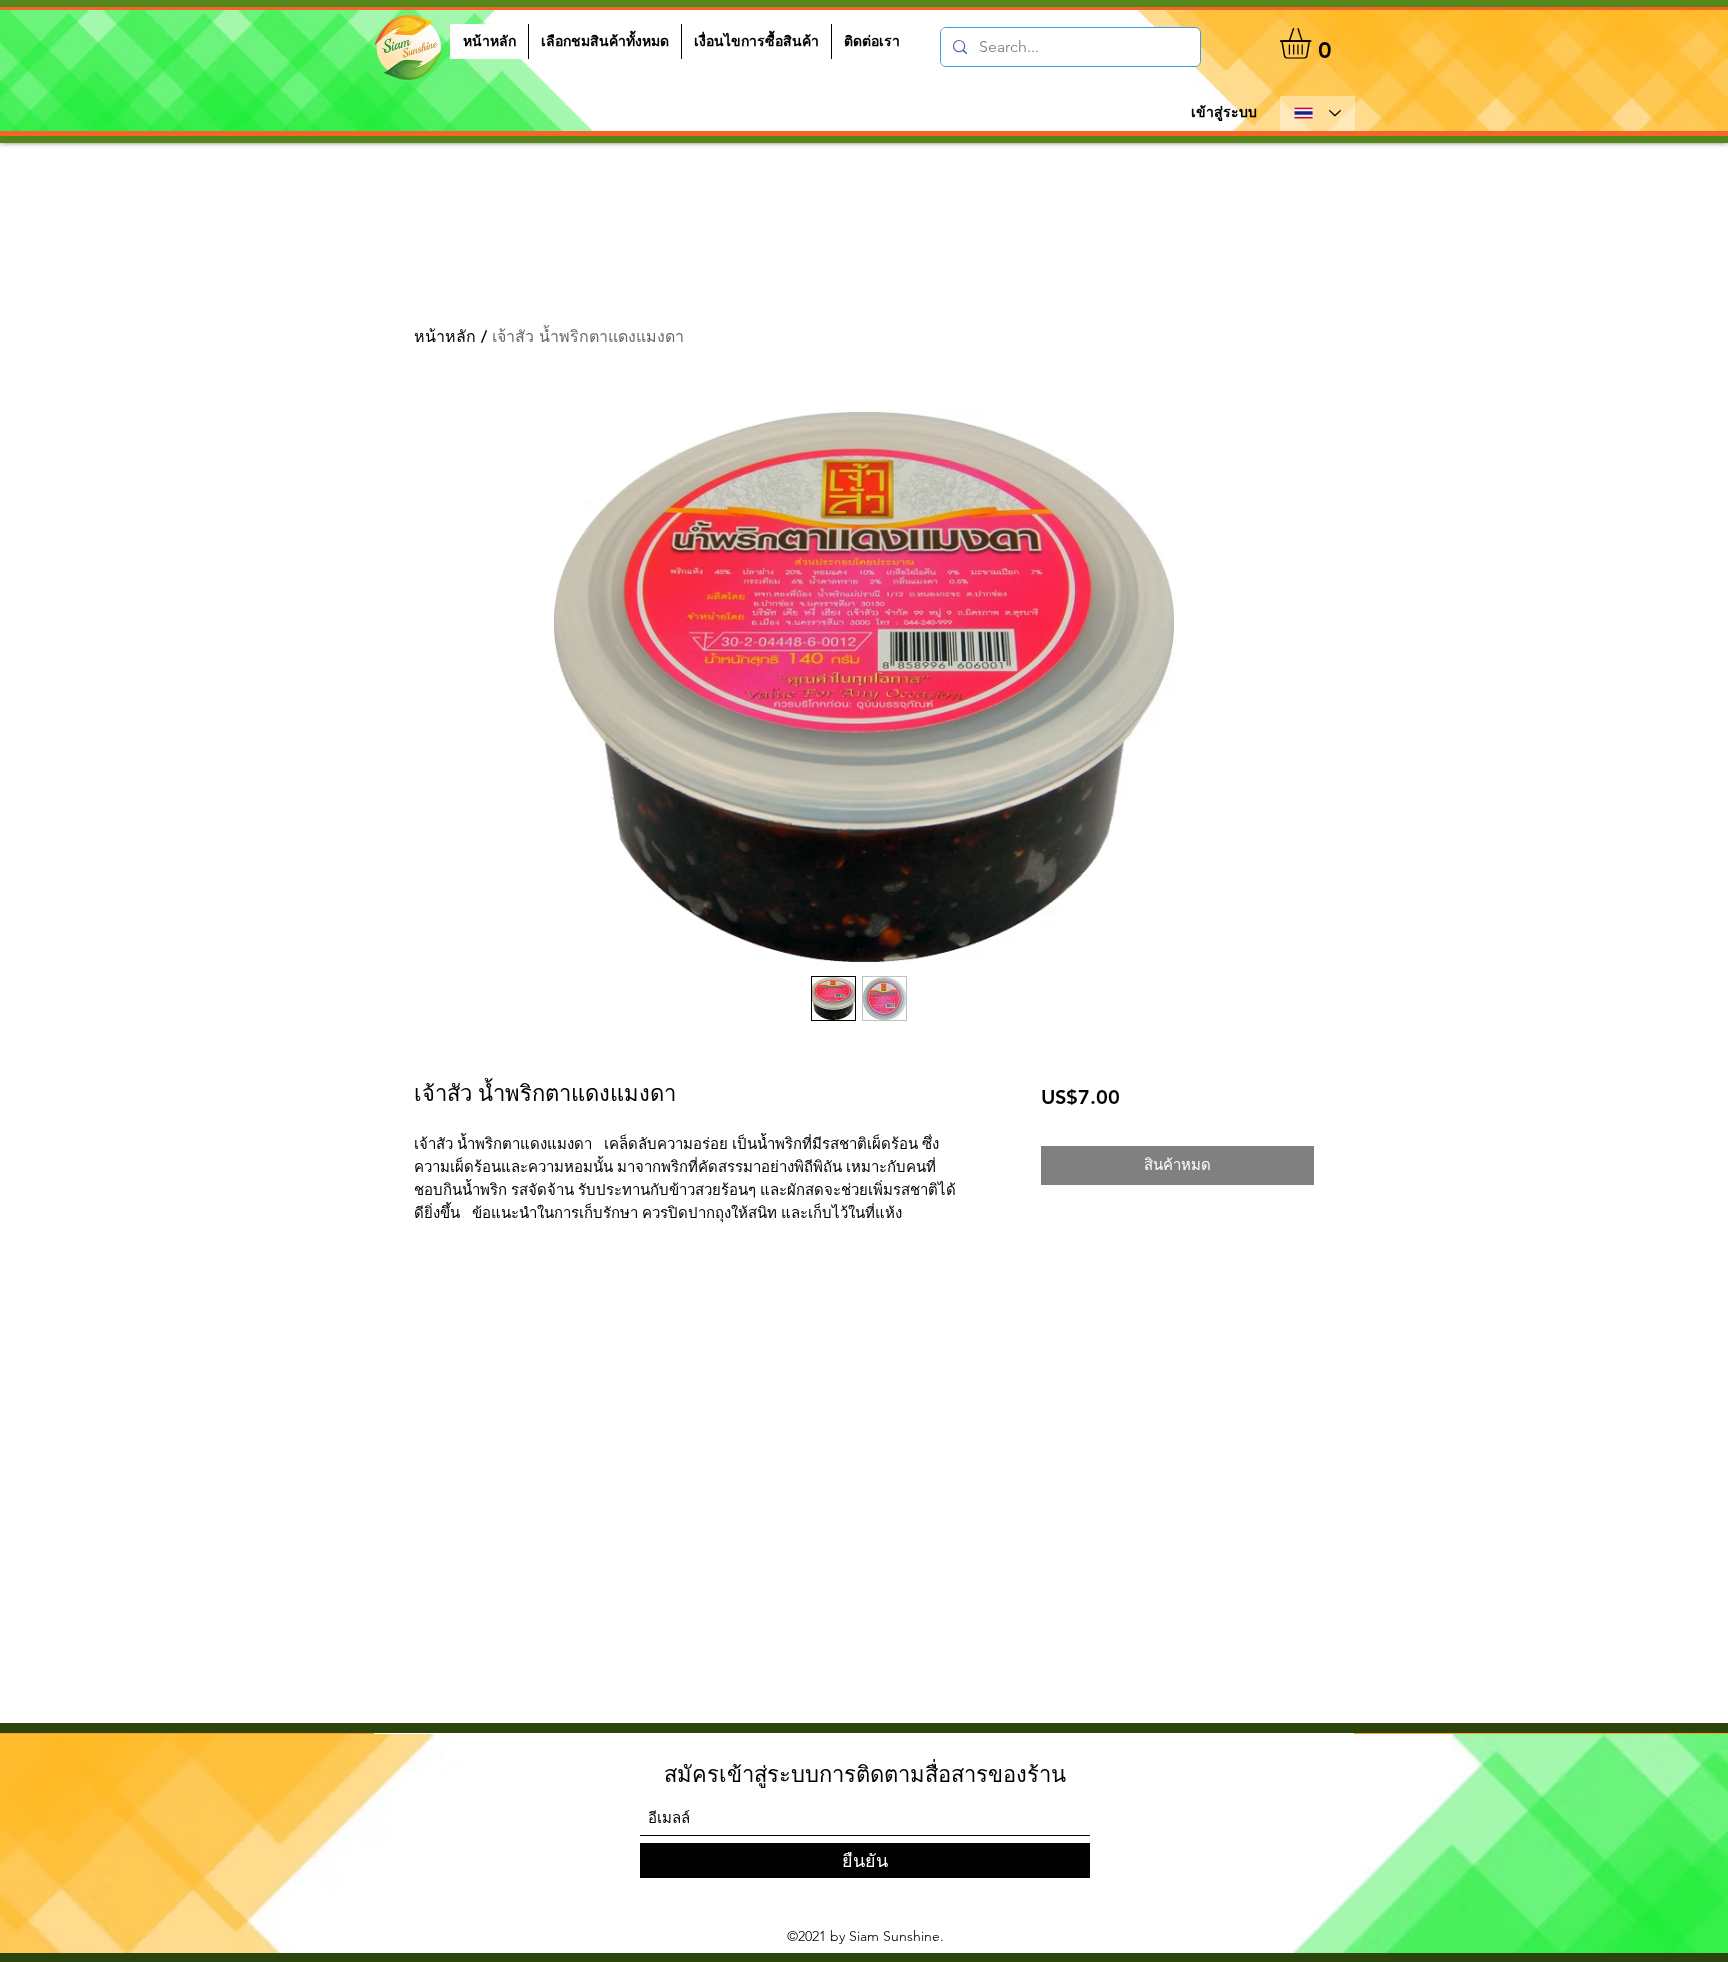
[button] (1313, 43)
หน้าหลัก (445, 336)
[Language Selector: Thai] (1317, 113)
